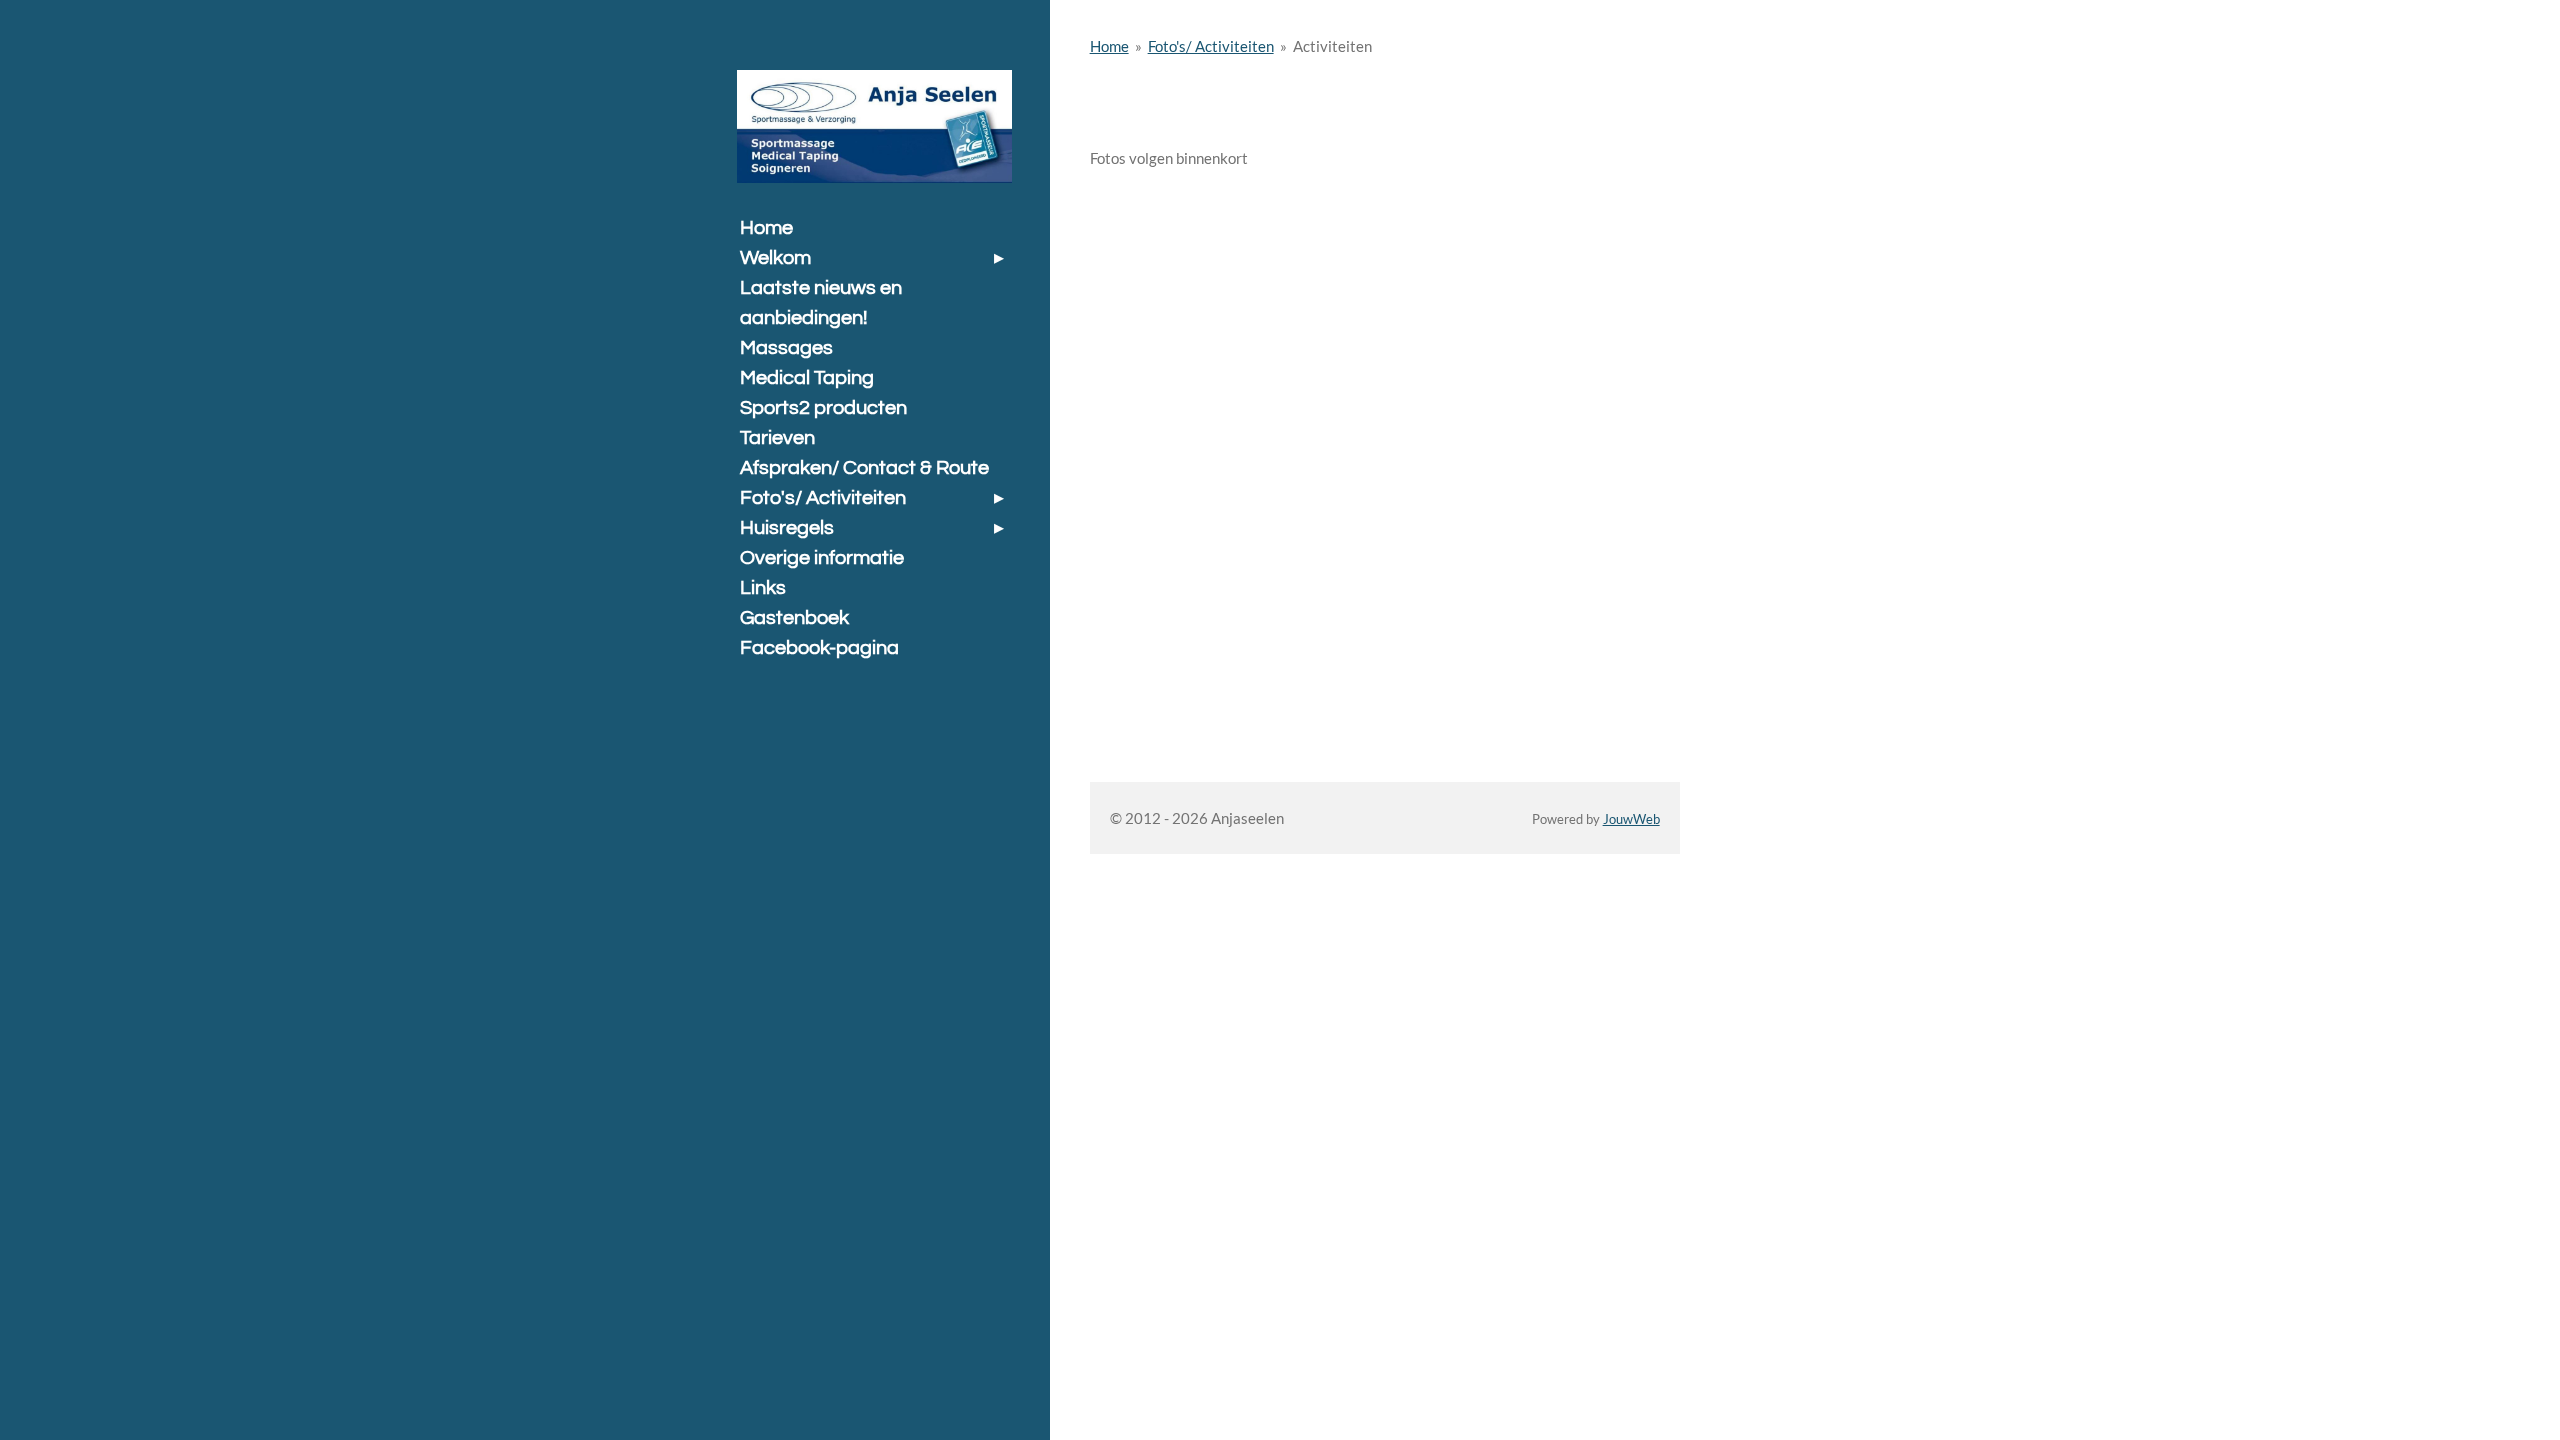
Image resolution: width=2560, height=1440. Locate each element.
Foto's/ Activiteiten (1211, 46)
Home (1109, 46)
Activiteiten (1332, 46)
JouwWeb (1631, 819)
